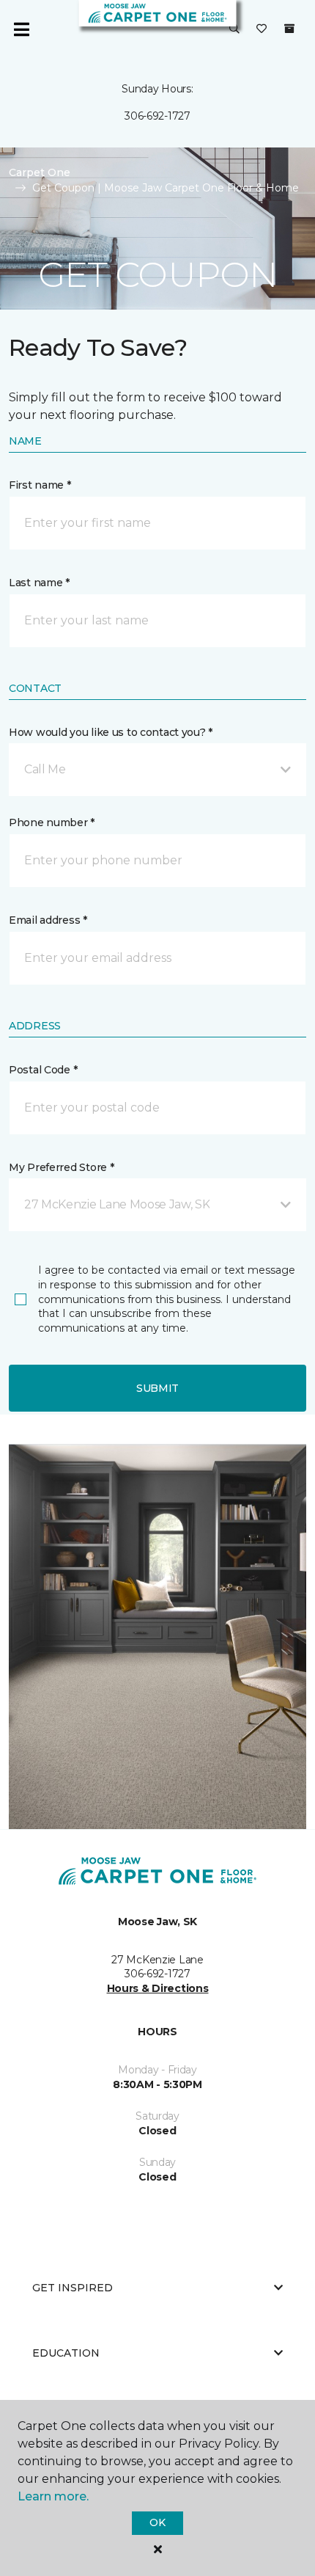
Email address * (48, 920)
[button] (234, 29)
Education (66, 2353)
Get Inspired (73, 2288)
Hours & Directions (158, 1988)
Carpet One (40, 172)
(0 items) (289, 29)
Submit (157, 1388)
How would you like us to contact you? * (111, 732)
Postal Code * (43, 1070)
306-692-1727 (157, 116)
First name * (40, 485)
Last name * (39, 583)
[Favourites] (262, 29)
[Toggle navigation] (21, 29)
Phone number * (52, 822)
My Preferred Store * (61, 1167)
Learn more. (53, 2496)
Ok (157, 2522)
